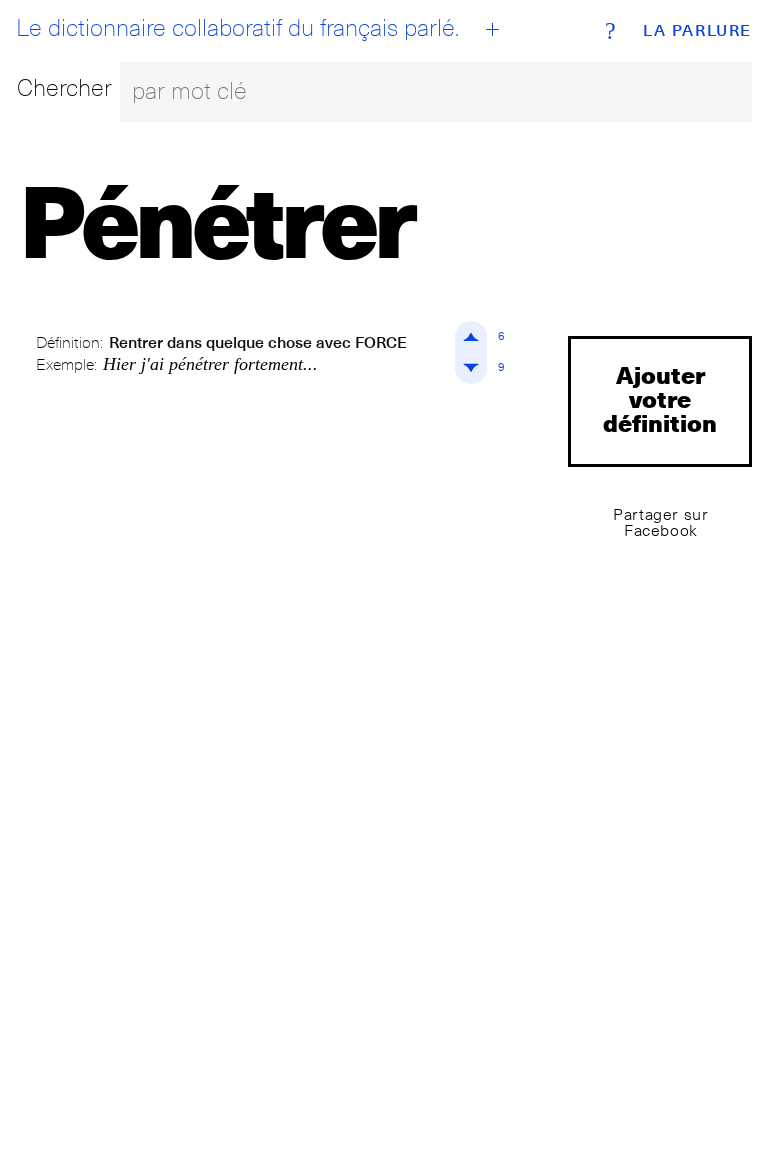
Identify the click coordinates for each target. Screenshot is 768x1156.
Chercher (64, 87)
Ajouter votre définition (660, 398)
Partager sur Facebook (660, 522)
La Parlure (697, 31)
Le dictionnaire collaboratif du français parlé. (237, 28)
